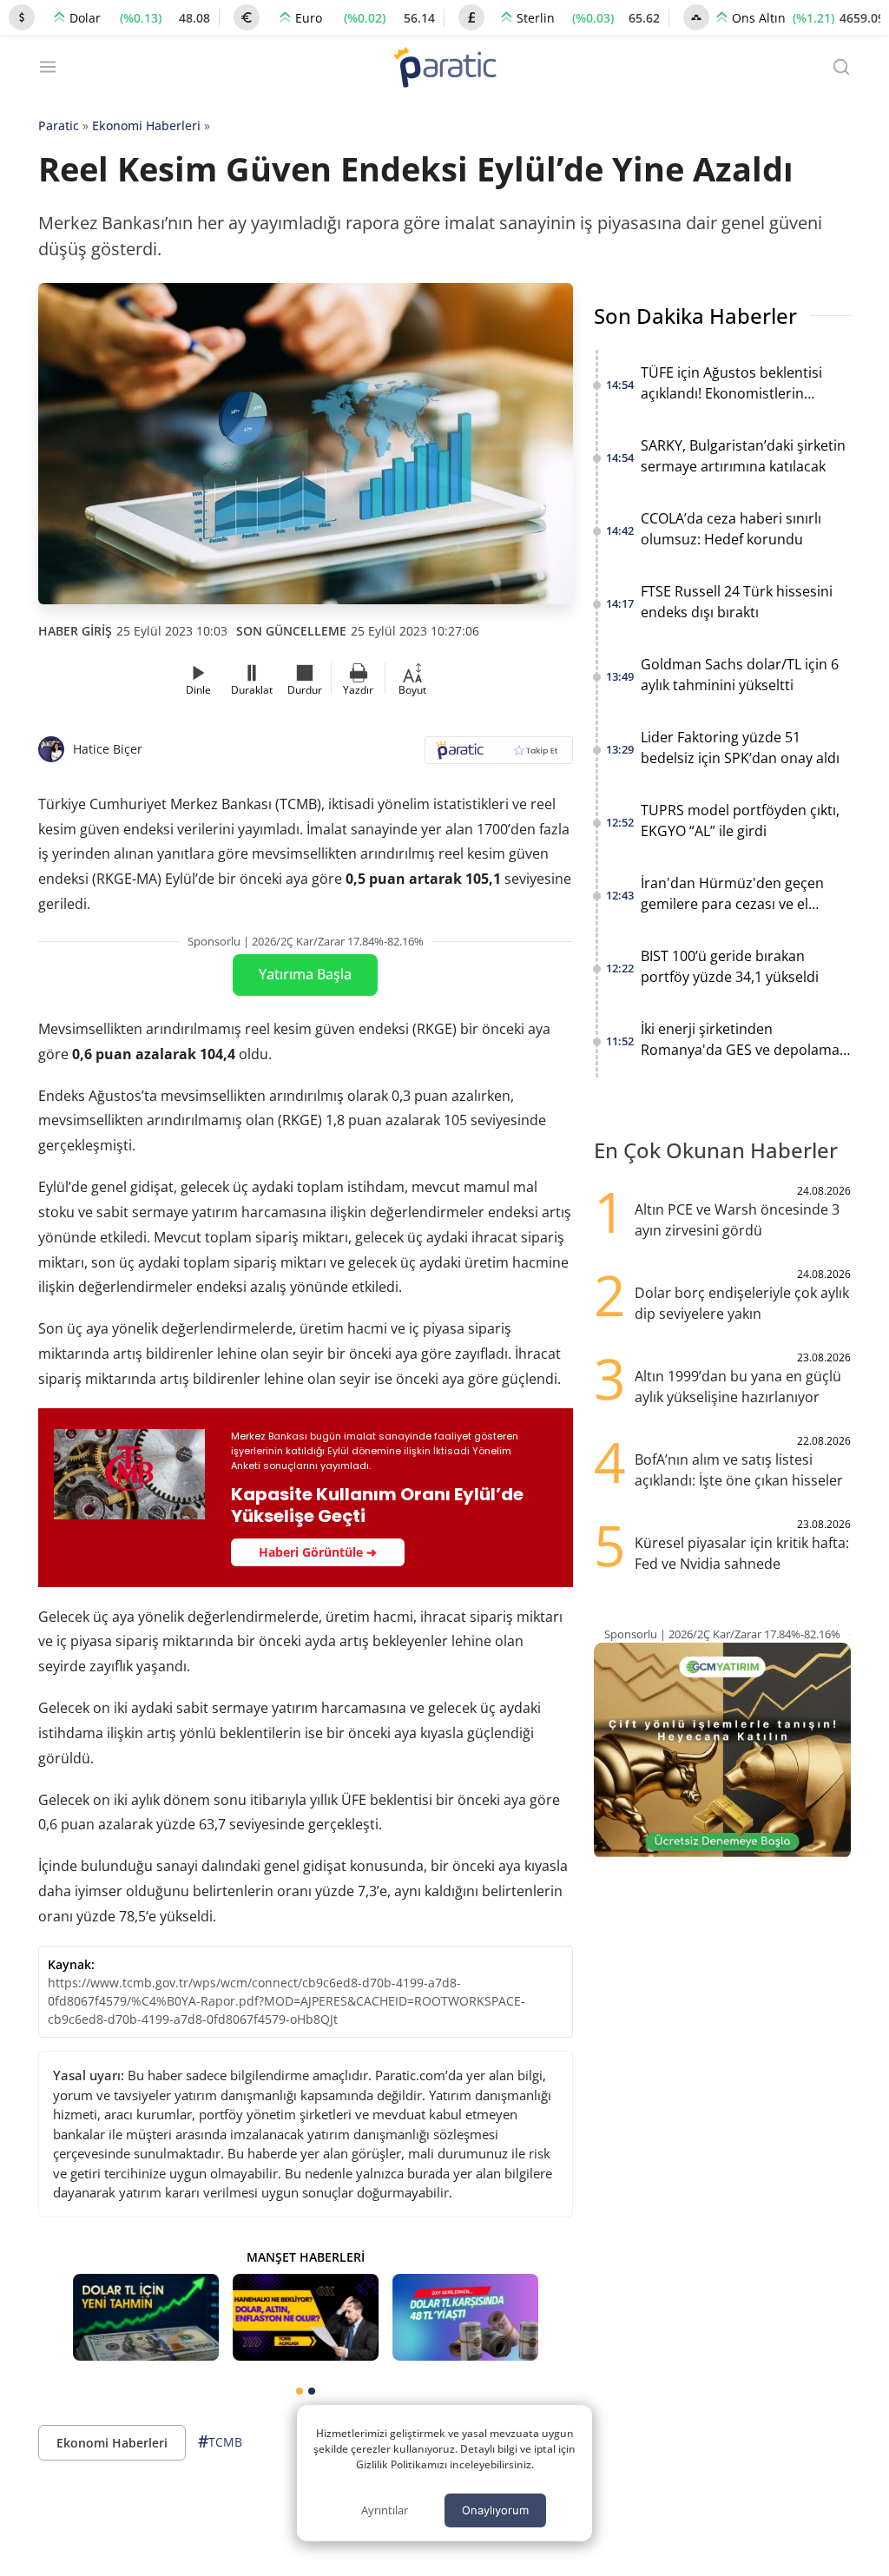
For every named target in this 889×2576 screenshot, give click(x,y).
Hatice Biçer (108, 749)
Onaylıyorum (495, 2510)
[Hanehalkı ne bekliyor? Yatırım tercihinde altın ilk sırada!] (306, 2318)
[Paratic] (444, 69)
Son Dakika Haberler (695, 316)
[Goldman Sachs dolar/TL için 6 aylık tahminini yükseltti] (146, 2318)
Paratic (59, 125)
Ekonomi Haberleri (146, 125)
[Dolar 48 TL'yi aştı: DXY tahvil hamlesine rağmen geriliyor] (465, 2318)
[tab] (300, 2391)
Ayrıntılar (385, 2510)
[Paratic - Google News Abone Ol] (499, 756)
